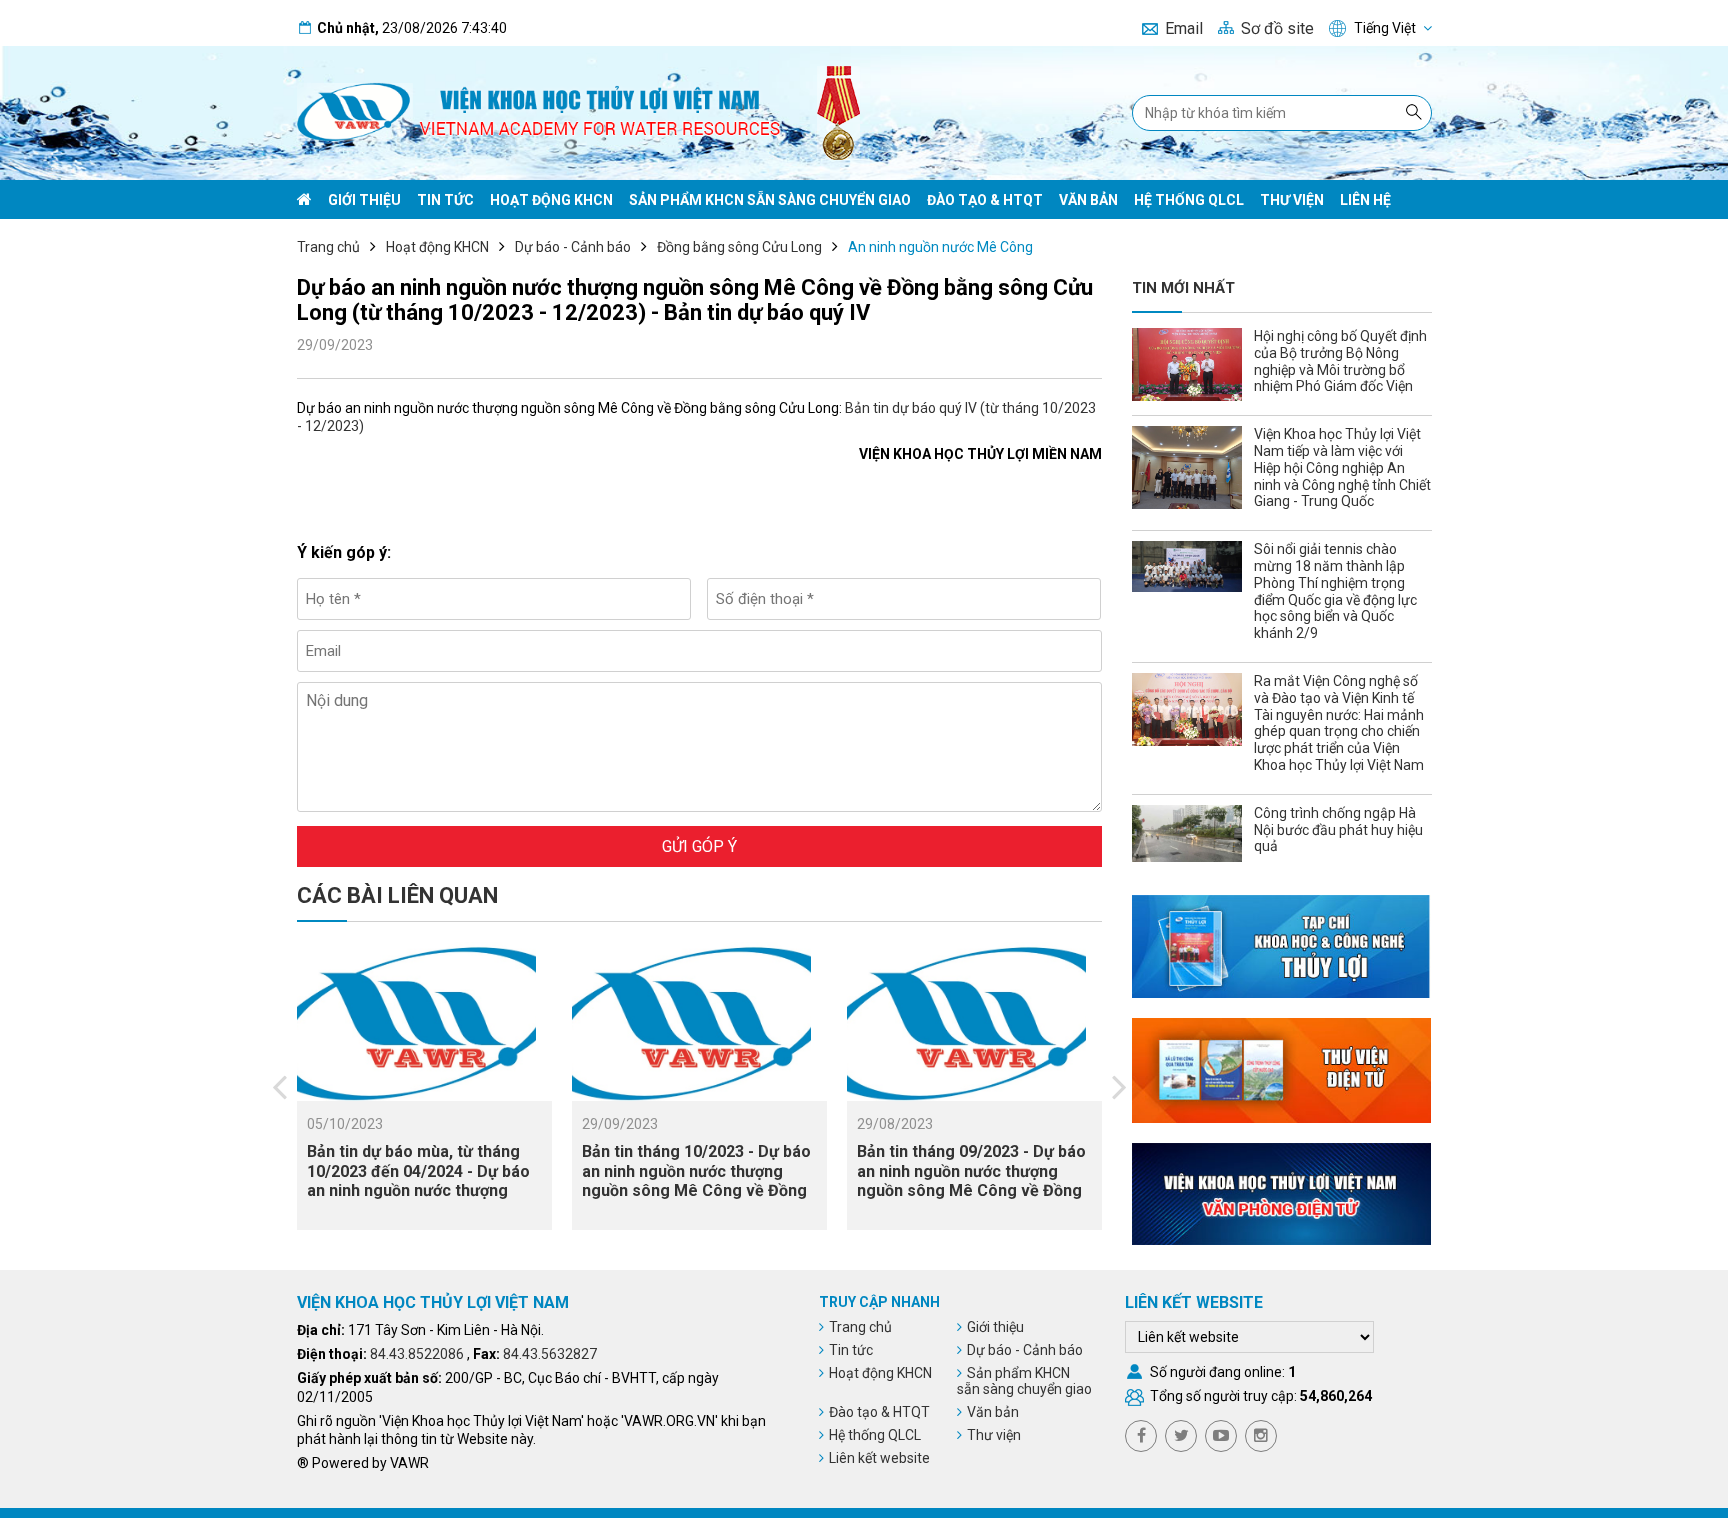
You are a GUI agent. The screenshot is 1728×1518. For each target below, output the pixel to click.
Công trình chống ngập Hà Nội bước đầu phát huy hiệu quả (1338, 830)
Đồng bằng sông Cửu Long (739, 247)
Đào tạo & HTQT (985, 200)
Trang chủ (328, 247)
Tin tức (445, 200)
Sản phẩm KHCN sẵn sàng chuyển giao (770, 200)
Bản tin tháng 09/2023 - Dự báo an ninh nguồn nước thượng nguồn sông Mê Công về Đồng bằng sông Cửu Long (971, 1180)
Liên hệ (1365, 200)
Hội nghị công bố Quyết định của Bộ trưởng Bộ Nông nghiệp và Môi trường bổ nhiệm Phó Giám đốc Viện (1340, 361)
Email (1184, 28)
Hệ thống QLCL (1189, 200)
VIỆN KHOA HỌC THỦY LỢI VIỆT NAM (433, 1302)
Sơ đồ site (1277, 28)
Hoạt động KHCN (551, 200)
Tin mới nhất (1183, 288)
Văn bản (1088, 200)
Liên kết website (879, 1458)
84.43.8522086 (417, 1354)
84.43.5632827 (550, 1354)
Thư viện (1292, 200)
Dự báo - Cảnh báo (573, 247)
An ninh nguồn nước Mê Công (940, 247)
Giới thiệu (364, 200)
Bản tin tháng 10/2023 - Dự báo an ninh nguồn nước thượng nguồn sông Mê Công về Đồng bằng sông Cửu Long (696, 1180)
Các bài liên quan (397, 895)
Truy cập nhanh (879, 1302)
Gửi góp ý (699, 846)
